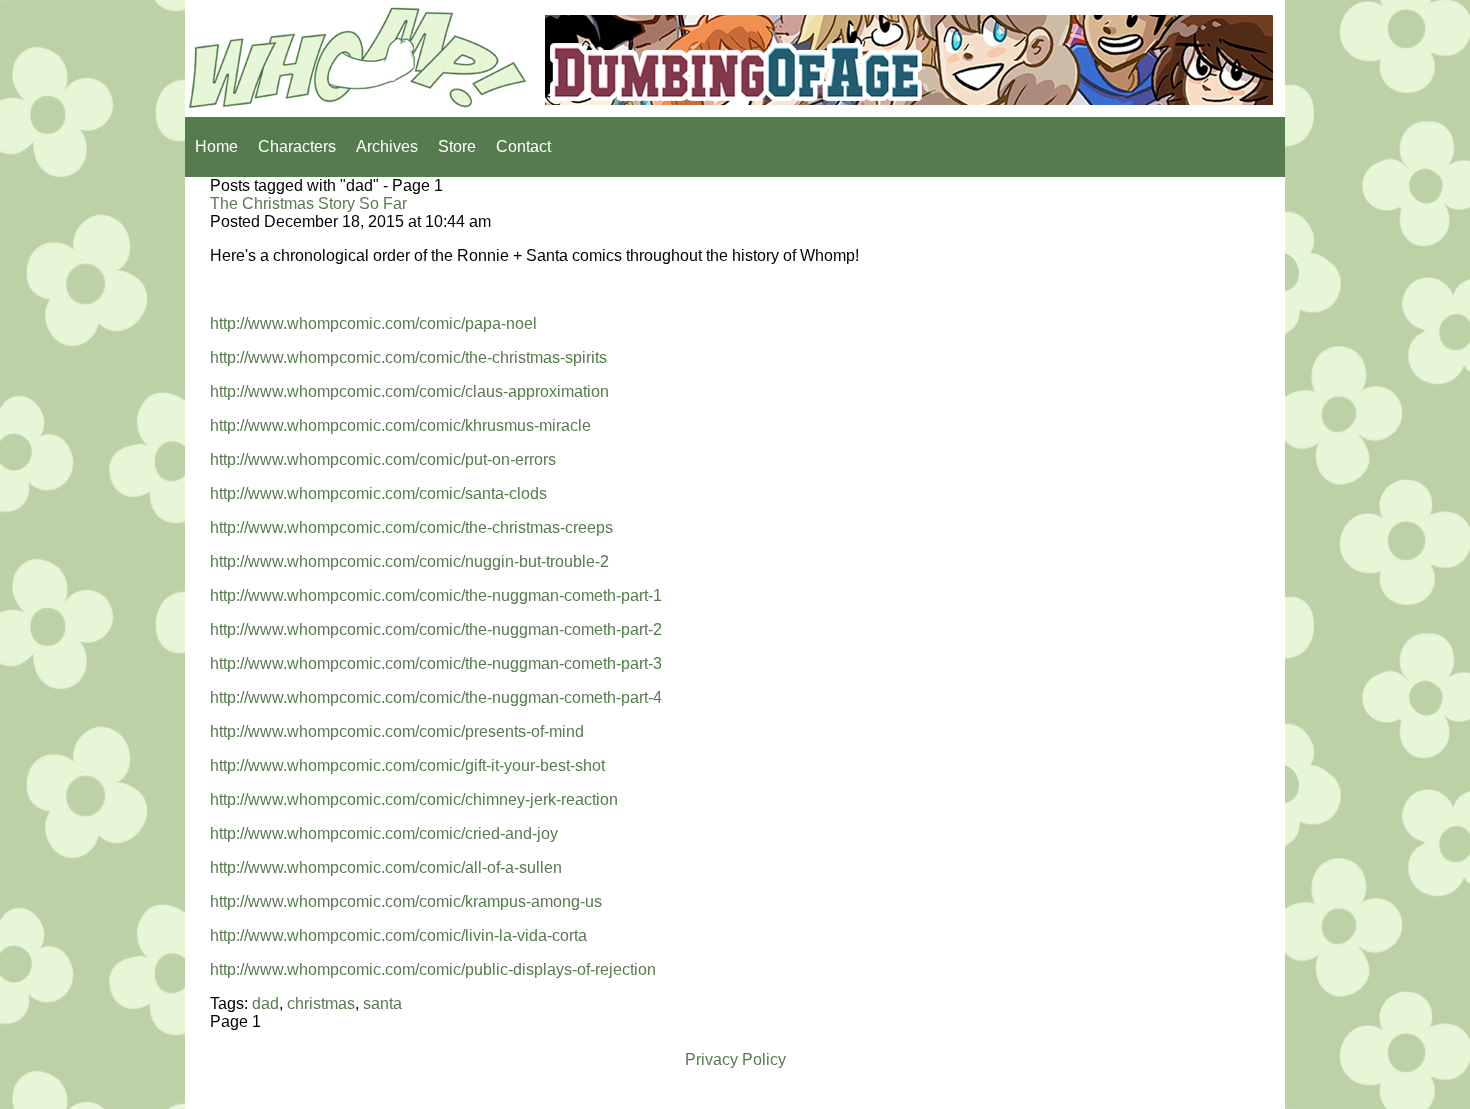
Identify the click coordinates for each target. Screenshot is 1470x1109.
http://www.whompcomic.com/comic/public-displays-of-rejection (433, 969)
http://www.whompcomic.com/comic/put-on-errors (383, 459)
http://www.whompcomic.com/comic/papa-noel (373, 323)
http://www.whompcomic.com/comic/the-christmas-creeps (411, 527)
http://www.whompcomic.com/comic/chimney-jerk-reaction (414, 799)
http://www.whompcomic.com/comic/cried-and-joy (384, 833)
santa (382, 1003)
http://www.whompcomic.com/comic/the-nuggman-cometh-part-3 (436, 663)
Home (216, 146)
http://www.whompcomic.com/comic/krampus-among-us (406, 901)
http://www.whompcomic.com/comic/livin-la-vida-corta (398, 935)
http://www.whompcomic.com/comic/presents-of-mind (397, 731)
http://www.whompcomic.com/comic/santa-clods (378, 493)
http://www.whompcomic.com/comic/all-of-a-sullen (386, 867)
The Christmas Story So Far (308, 203)
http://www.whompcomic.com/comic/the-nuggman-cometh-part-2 (436, 629)
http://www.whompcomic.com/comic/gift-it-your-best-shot (407, 765)
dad (265, 1003)
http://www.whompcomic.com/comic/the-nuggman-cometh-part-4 (436, 697)
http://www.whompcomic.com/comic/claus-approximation (409, 391)
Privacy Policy (735, 1059)
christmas (321, 1003)
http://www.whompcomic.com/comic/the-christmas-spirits (408, 357)
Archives (387, 146)
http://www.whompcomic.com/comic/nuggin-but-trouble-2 (409, 561)
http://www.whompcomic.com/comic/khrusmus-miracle (400, 425)
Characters (297, 146)
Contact (523, 146)
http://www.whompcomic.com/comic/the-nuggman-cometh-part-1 (436, 595)
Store (457, 146)
